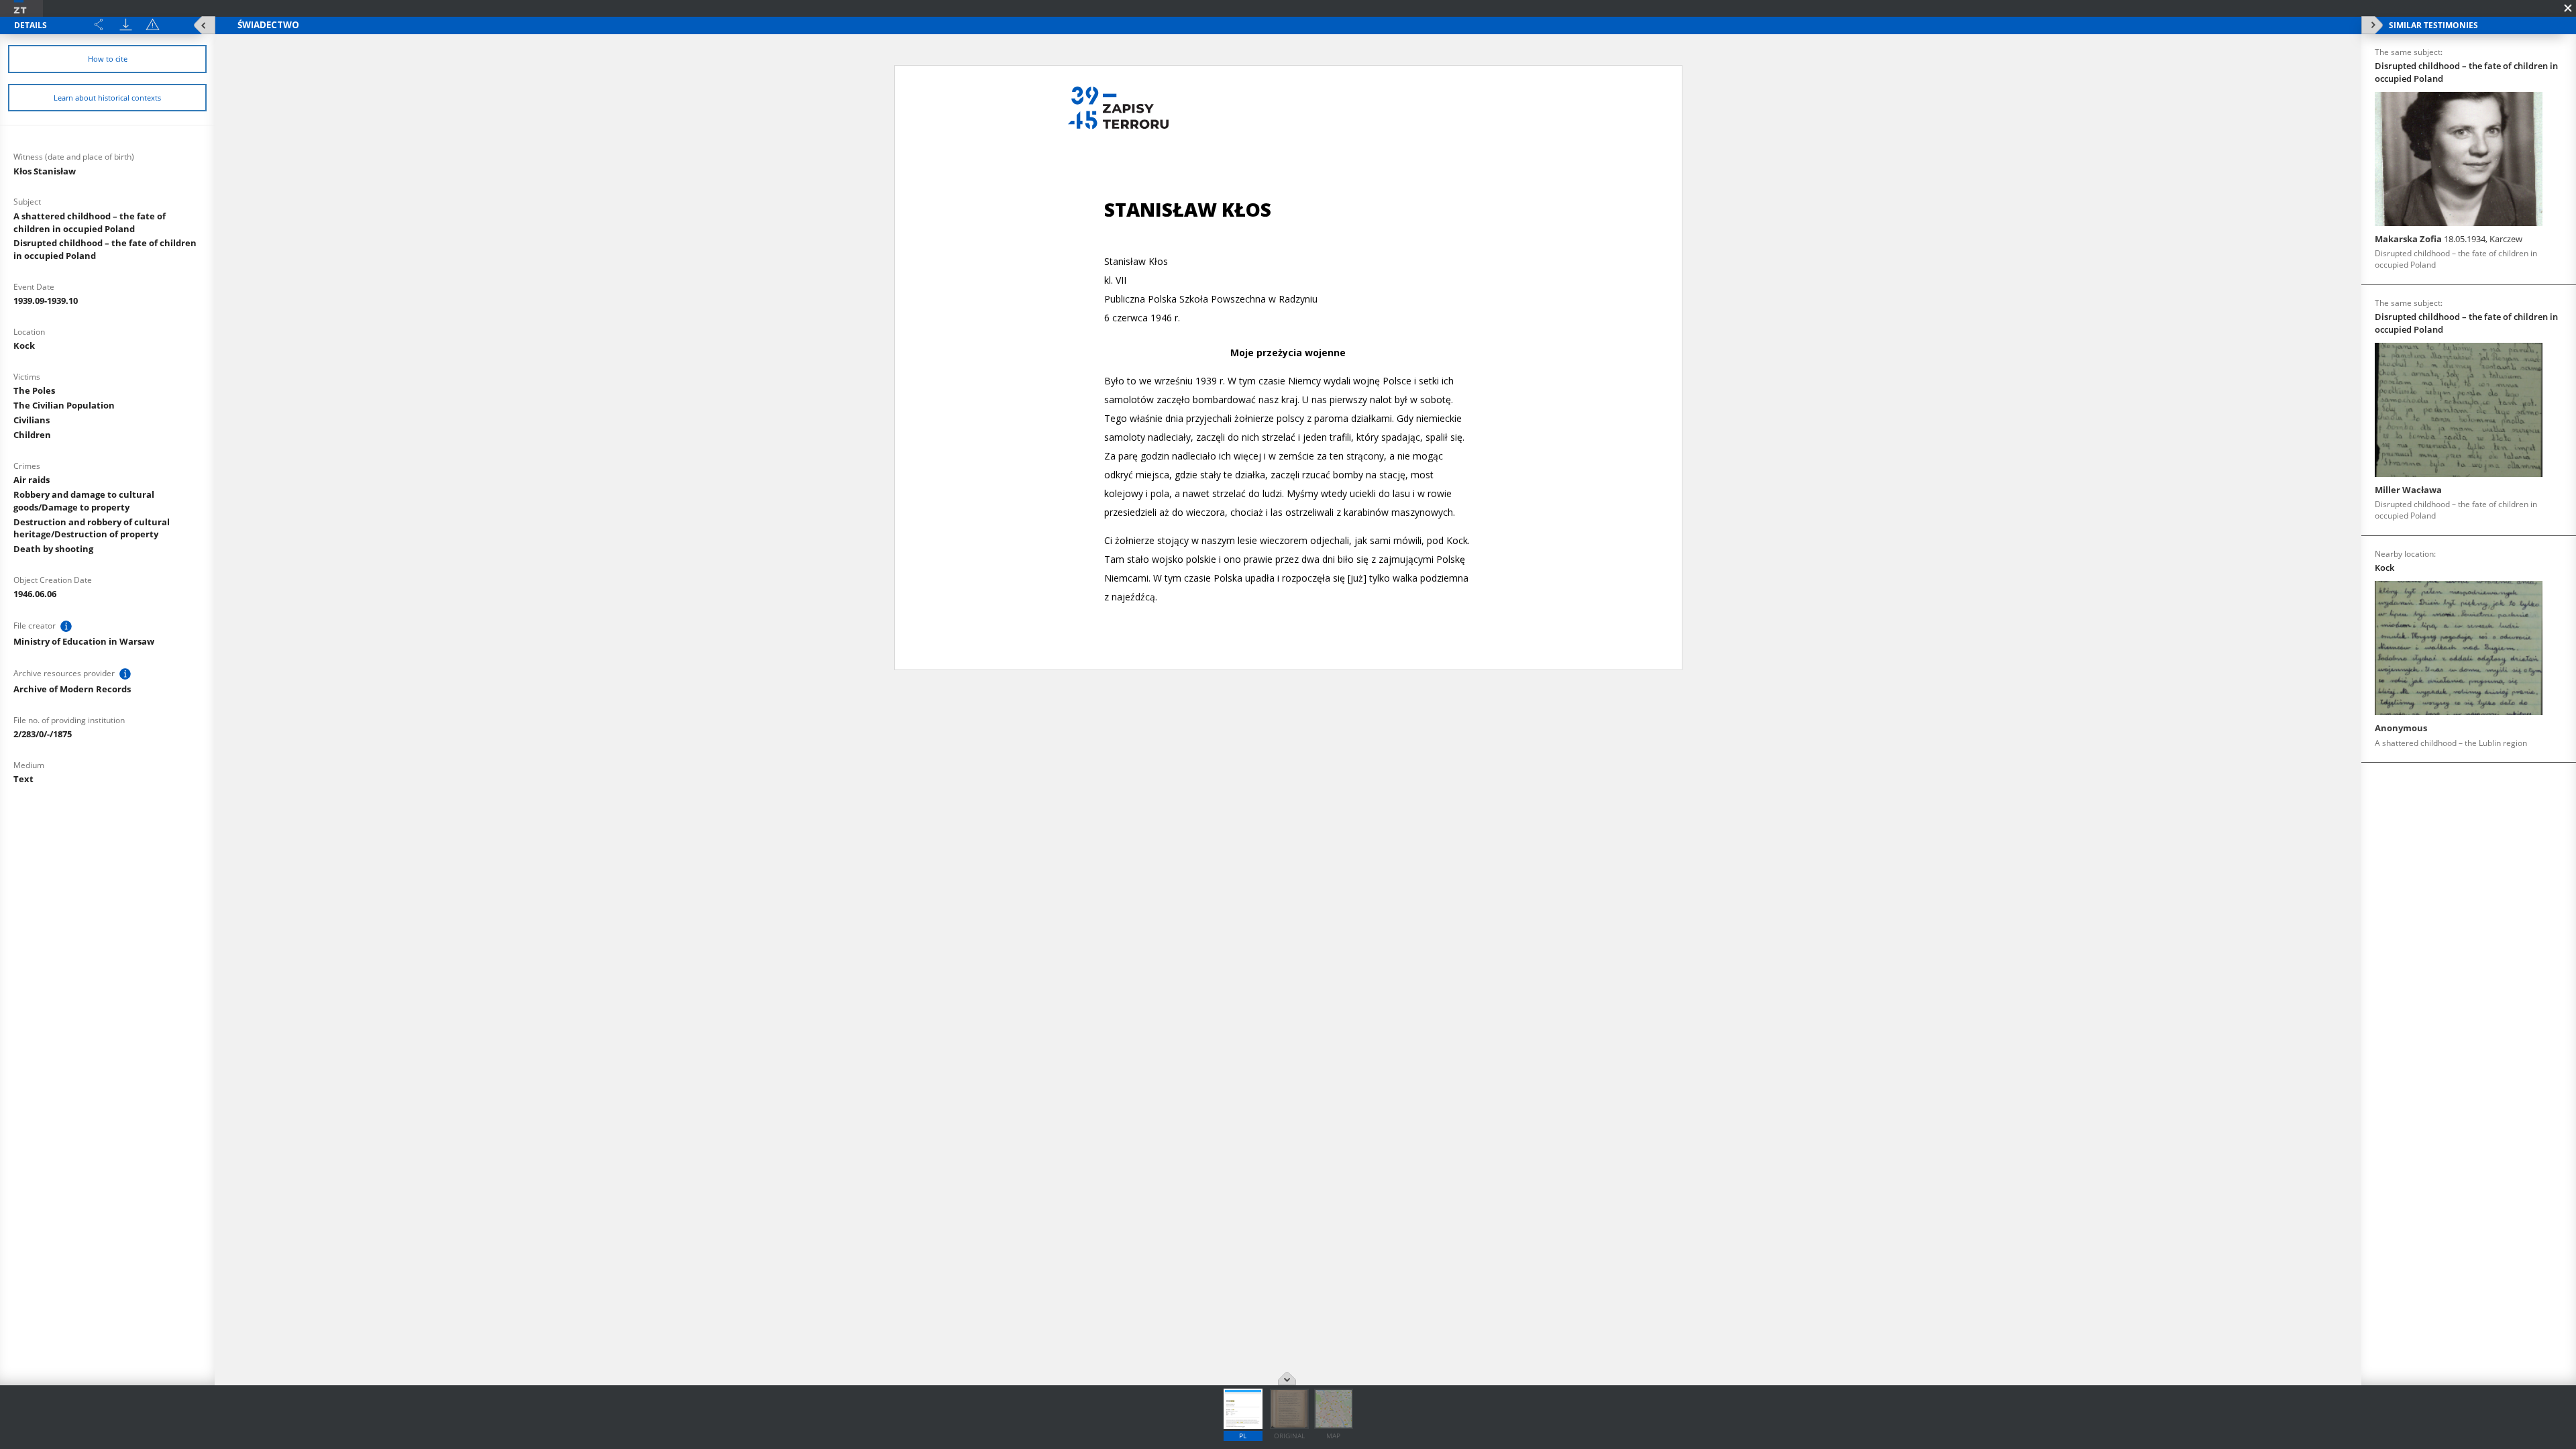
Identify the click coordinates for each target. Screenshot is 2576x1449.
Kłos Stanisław (45, 171)
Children (32, 435)
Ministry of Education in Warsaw (84, 641)
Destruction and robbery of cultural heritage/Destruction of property (92, 528)
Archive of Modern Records (72, 689)
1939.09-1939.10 (46, 301)
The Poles (34, 390)
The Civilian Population (64, 405)
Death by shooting (53, 549)
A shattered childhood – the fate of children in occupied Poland (90, 222)
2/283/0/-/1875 (43, 734)
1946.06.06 (35, 594)
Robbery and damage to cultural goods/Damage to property (84, 501)
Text (23, 779)
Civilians (32, 420)
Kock (24, 345)
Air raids (32, 480)
